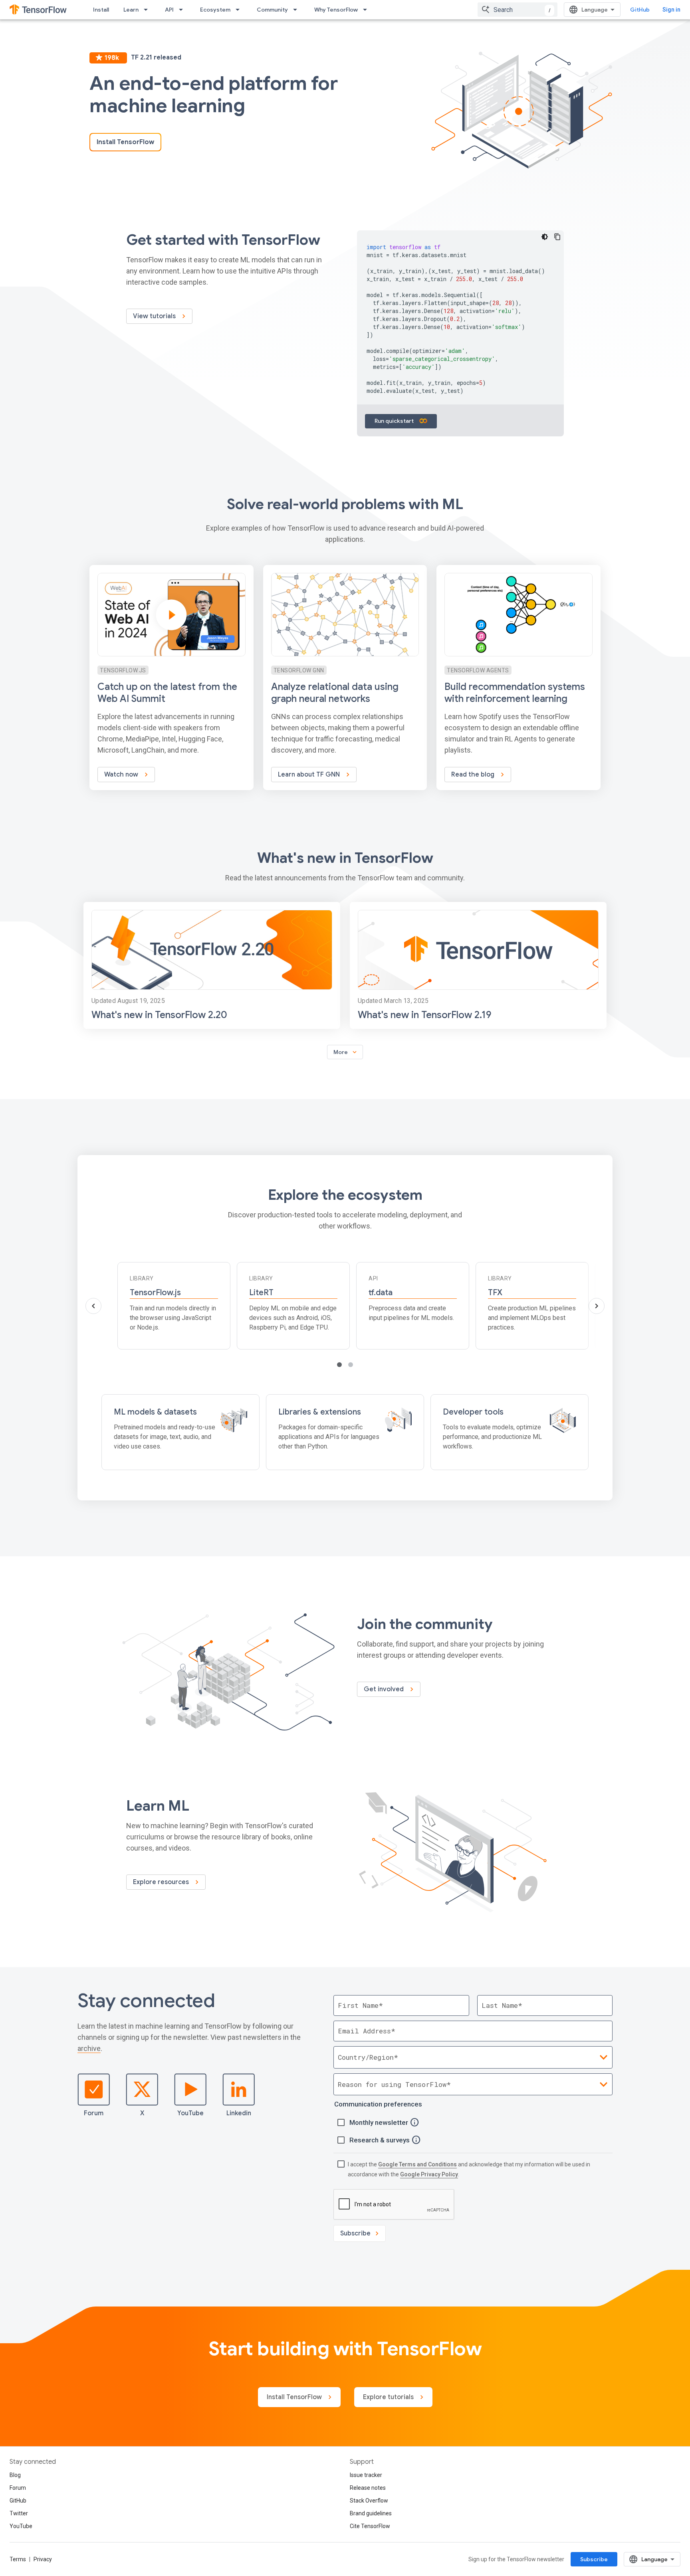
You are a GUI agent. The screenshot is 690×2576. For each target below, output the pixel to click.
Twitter (19, 2513)
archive (89, 2048)
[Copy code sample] (557, 237)
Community (272, 10)
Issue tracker (366, 2475)
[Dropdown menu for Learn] (148, 10)
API (169, 10)
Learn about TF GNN (310, 775)
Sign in (671, 10)
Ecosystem (215, 10)
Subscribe (594, 2559)
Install (101, 10)
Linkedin (239, 2113)
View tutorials (155, 316)
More (346, 1052)
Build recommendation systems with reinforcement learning (515, 693)
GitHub (640, 10)
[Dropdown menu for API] (183, 10)
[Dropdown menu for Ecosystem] (240, 10)
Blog (15, 2475)
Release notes (368, 2488)
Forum (94, 2113)
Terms (18, 2559)
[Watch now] (172, 678)
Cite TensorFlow (370, 2526)
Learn (131, 10)
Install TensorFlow (125, 142)
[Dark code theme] (545, 237)
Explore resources (162, 1882)
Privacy (43, 2559)
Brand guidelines (371, 2513)
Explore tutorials (389, 2397)
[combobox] (517, 10)
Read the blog (474, 775)
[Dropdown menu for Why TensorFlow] (367, 10)
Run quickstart (395, 421)
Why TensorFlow (336, 10)
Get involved (385, 1689)
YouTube (190, 2113)
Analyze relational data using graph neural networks (335, 693)
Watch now (122, 775)
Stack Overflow (369, 2501)
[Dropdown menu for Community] (297, 10)
